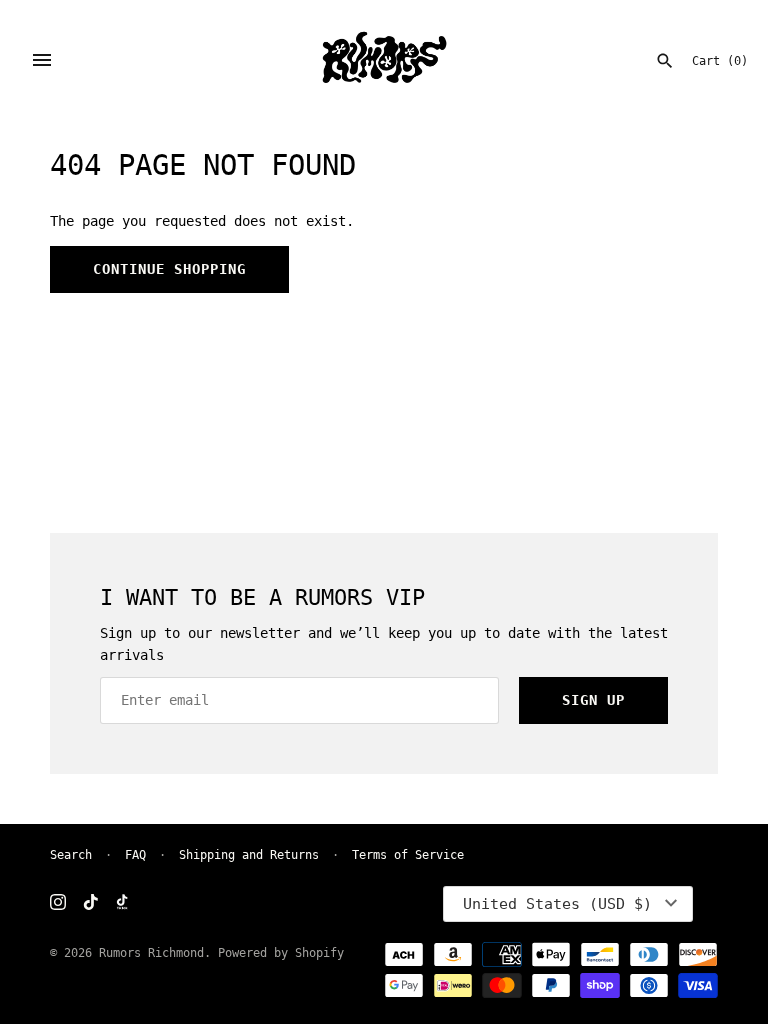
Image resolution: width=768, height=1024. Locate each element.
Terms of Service (408, 855)
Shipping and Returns (249, 855)
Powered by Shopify (281, 953)
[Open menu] (42, 60)
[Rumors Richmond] (384, 60)
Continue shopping (169, 269)
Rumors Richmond (151, 953)
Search (71, 855)
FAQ (135, 855)
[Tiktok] (91, 903)
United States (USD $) (557, 904)
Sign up (593, 700)
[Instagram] (58, 903)
